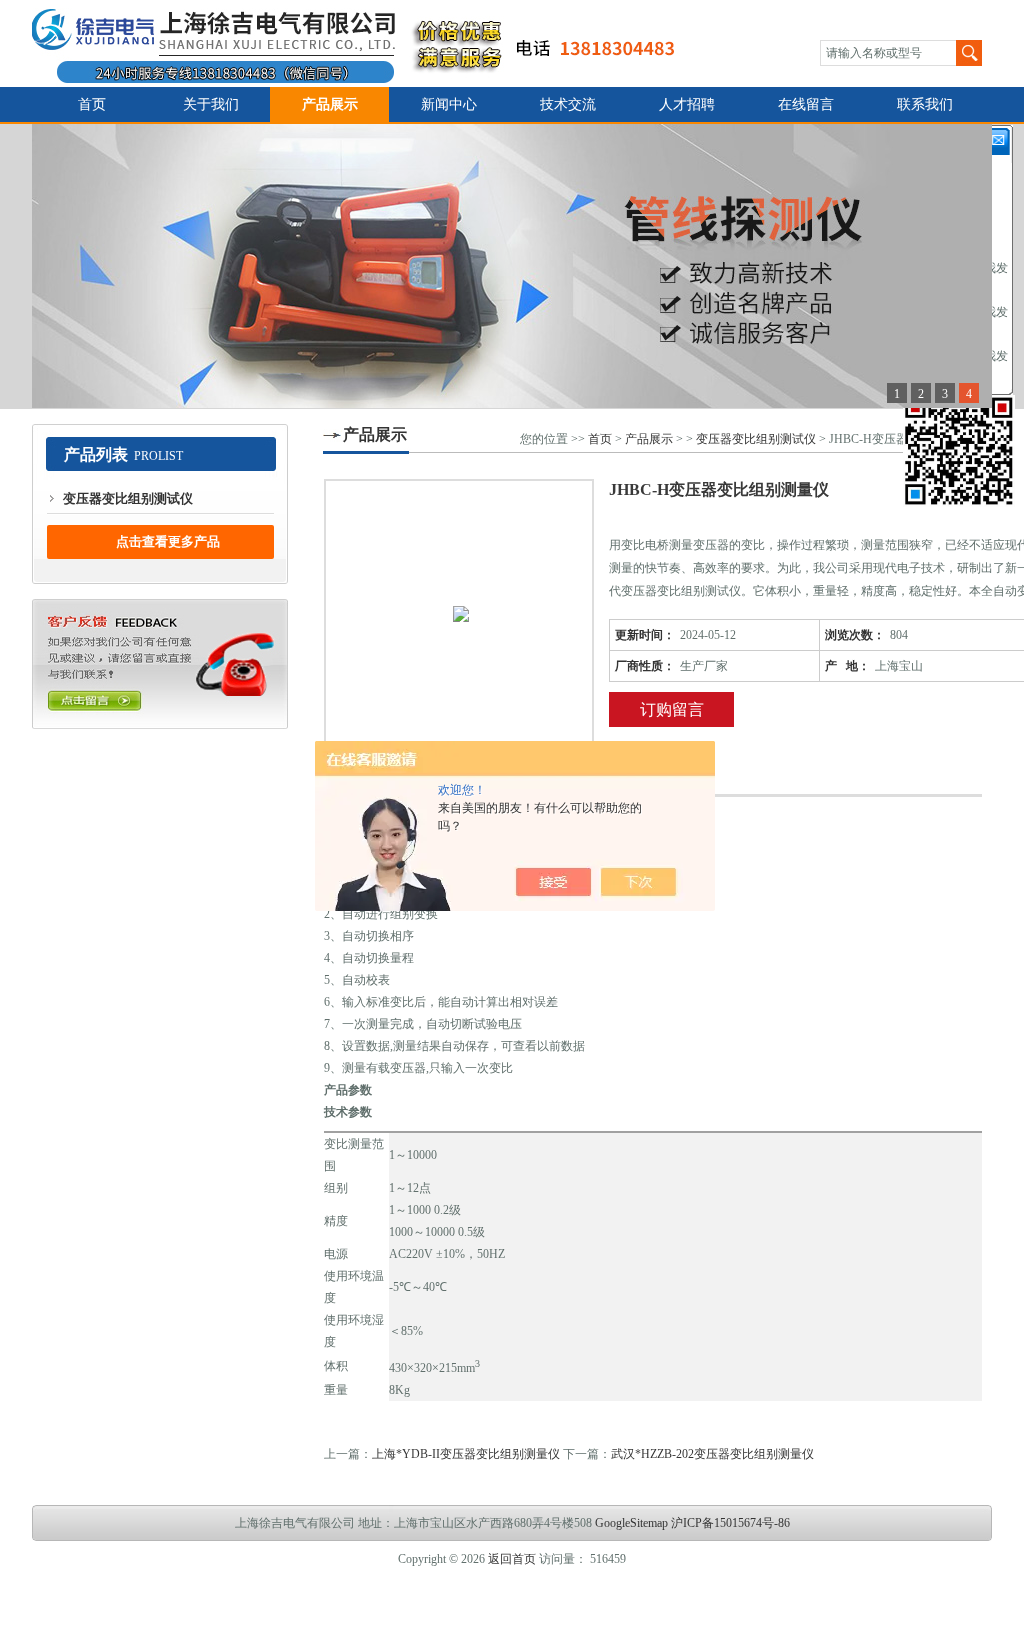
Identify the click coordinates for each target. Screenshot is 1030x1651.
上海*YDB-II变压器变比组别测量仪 (466, 1454)
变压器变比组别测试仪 (128, 498)
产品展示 (330, 104)
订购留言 (672, 709)
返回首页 (512, 1559)
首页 (92, 104)
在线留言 (806, 104)
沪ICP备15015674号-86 (730, 1523)
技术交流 (568, 104)
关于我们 (211, 104)
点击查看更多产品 (168, 541)
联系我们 (925, 104)
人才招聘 (687, 104)
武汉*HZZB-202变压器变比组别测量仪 (712, 1454)
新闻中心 (449, 104)
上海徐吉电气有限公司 (365, 43)
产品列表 (96, 454)
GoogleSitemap (631, 1523)
